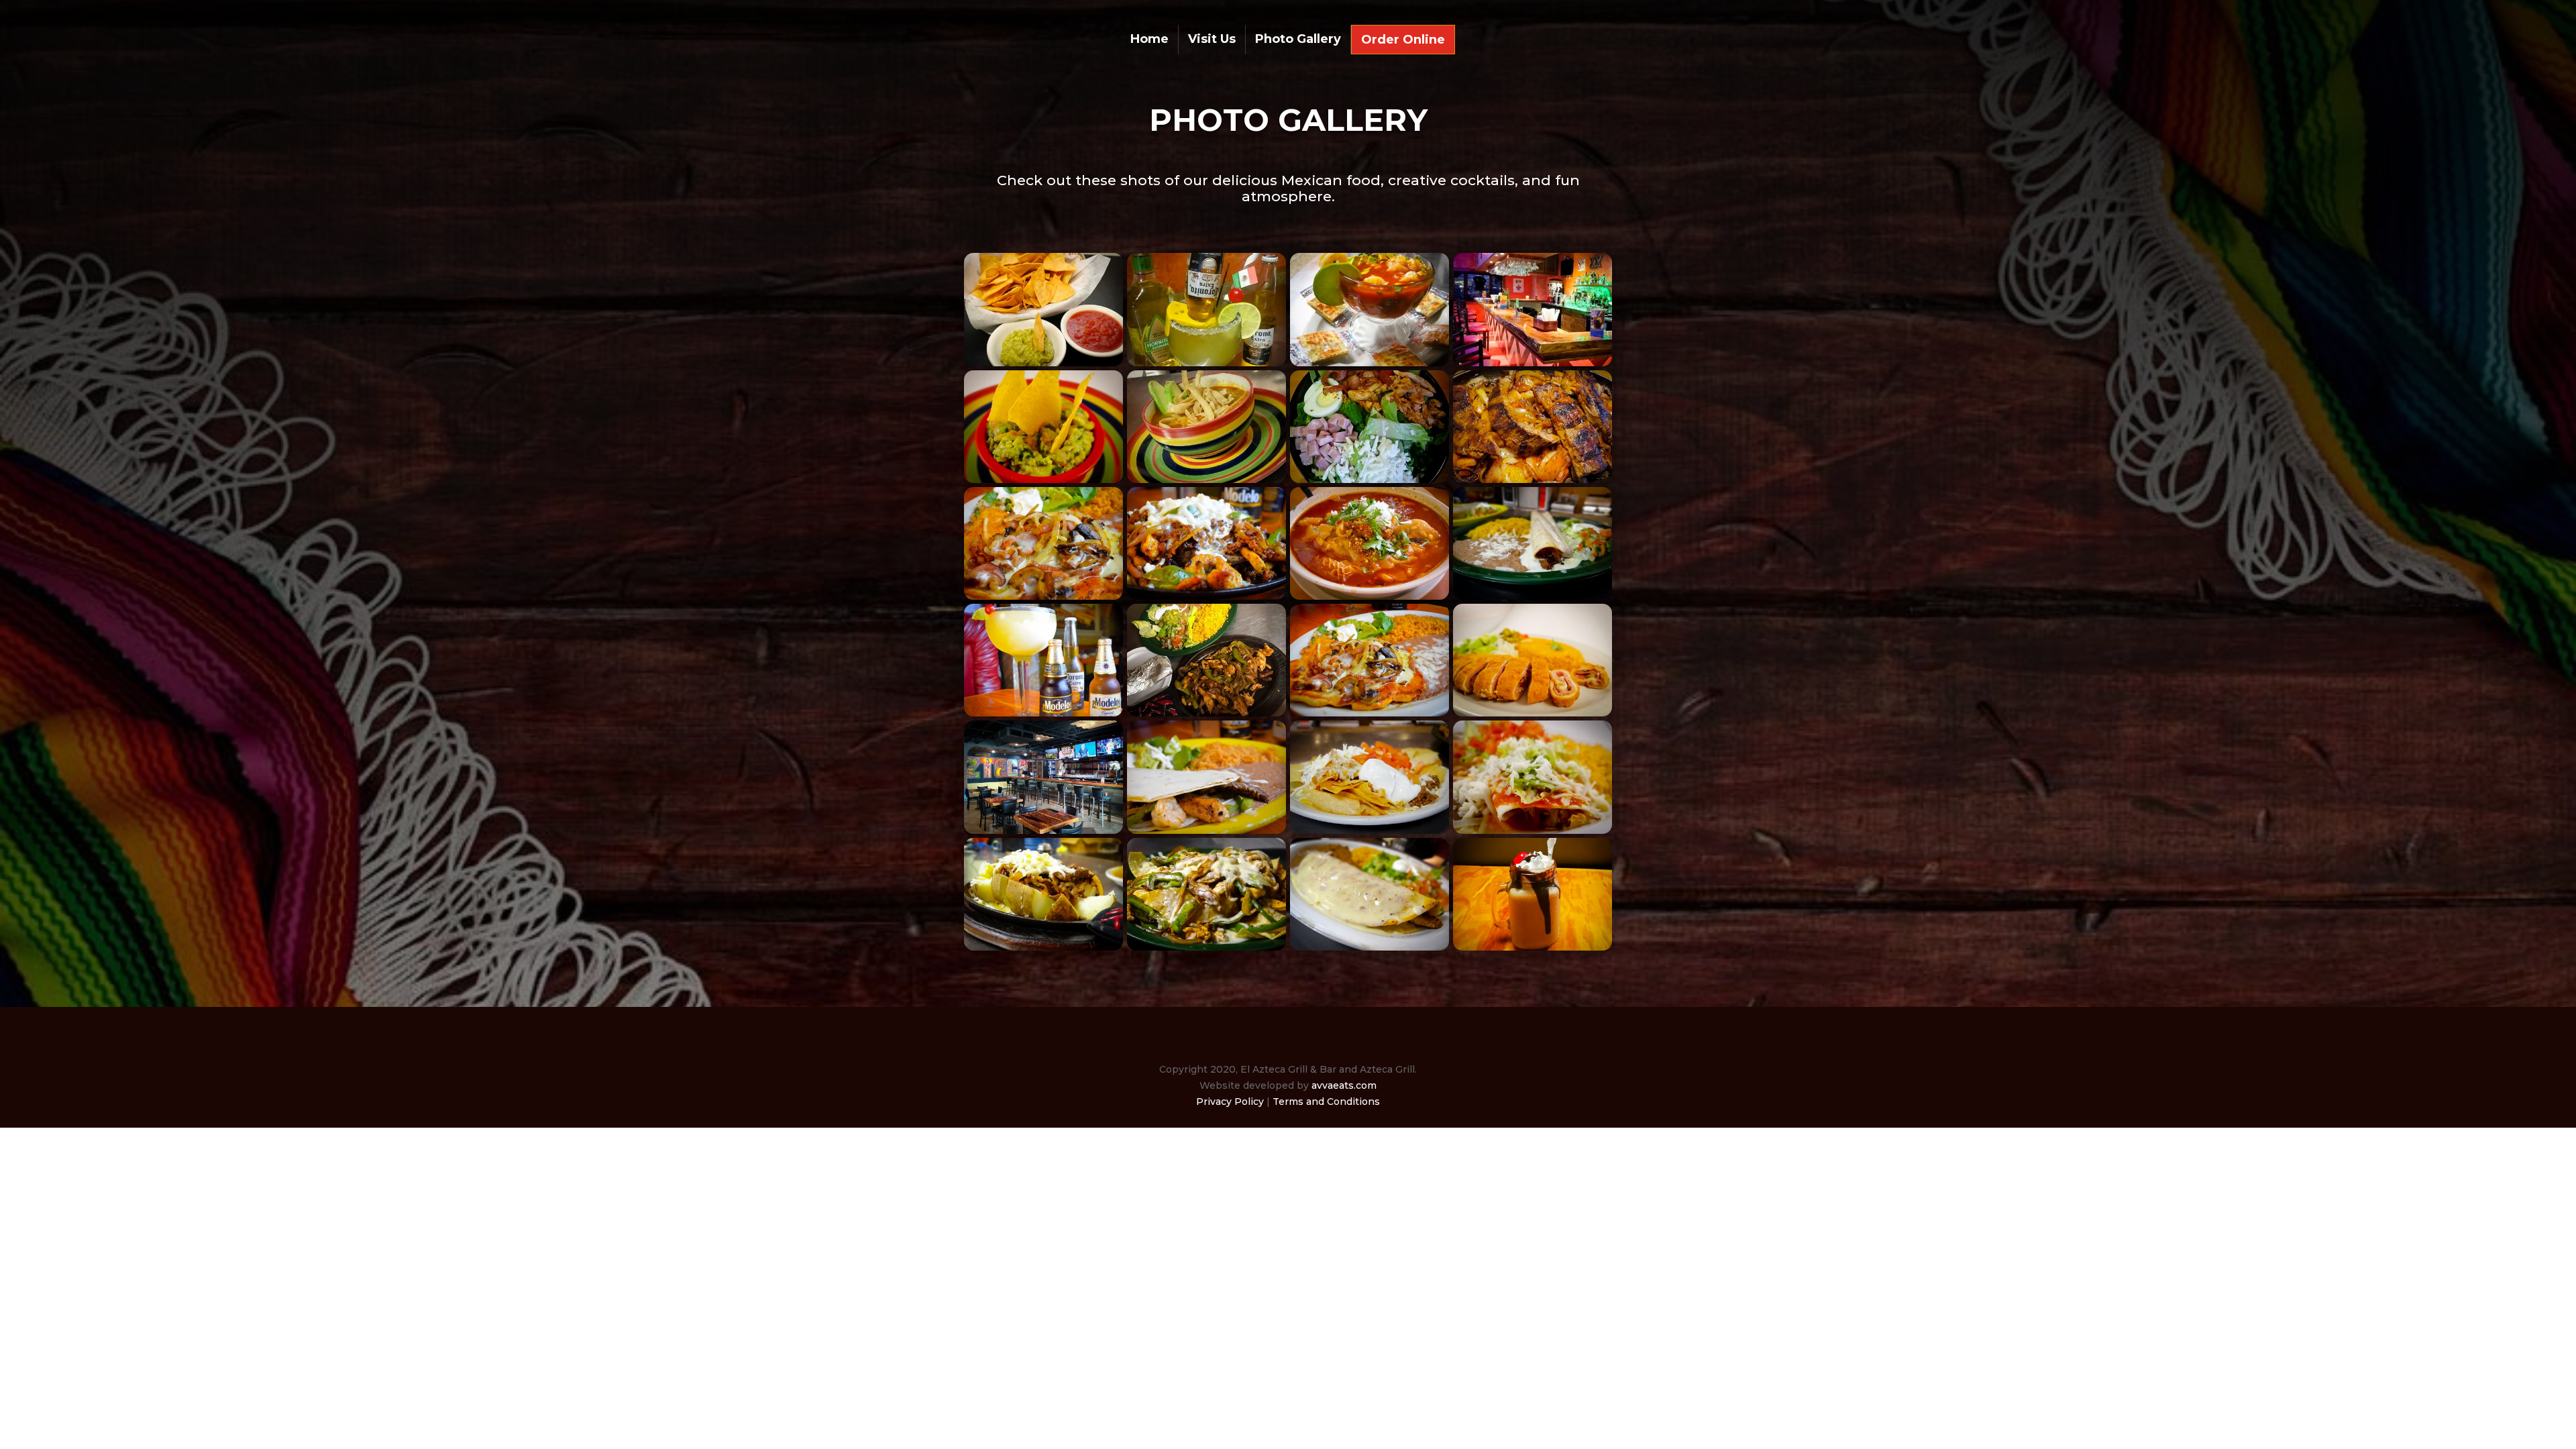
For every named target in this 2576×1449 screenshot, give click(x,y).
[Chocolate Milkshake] (1533, 947)
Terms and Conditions (1326, 1102)
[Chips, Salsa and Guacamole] (1043, 363)
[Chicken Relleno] (1533, 713)
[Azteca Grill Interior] (1043, 830)
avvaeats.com (1344, 1085)
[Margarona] (1206, 363)
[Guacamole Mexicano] (1043, 480)
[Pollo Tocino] (1043, 596)
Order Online (1403, 41)
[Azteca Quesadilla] (1206, 830)
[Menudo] (1370, 596)
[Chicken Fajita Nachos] (1206, 947)
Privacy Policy (1230, 1102)
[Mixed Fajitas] (1206, 713)
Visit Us (1212, 40)
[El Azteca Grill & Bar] (1533, 363)
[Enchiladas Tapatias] (1533, 830)
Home (1149, 40)
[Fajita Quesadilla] (1370, 947)
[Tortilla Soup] (1206, 480)
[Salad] (1370, 480)
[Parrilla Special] (1533, 480)
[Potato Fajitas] (1043, 947)
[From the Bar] (1043, 713)
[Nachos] (1370, 830)
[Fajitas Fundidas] (1206, 596)
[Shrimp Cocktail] (1370, 363)
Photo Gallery (1298, 40)
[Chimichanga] (1533, 596)
